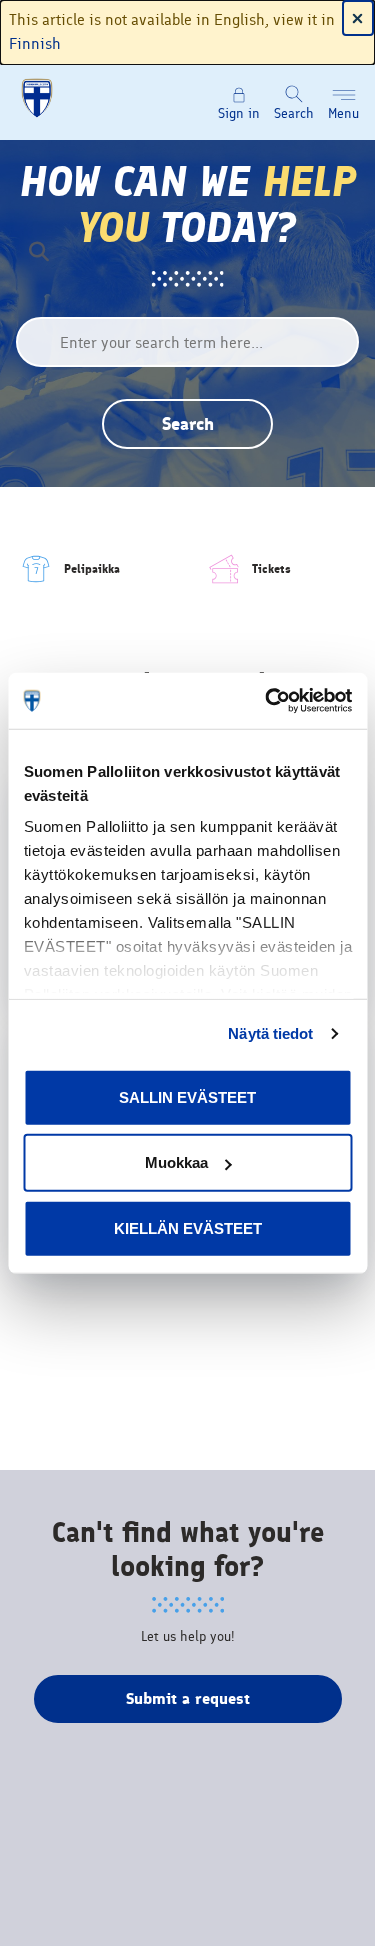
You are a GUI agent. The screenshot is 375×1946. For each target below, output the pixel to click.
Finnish (35, 43)
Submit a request (188, 1698)
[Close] (358, 18)
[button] (343, 103)
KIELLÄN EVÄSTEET (188, 1227)
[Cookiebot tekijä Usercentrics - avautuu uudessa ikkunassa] (267, 701)
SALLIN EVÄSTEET (187, 1096)
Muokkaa (176, 1162)
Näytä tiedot (270, 1033)
